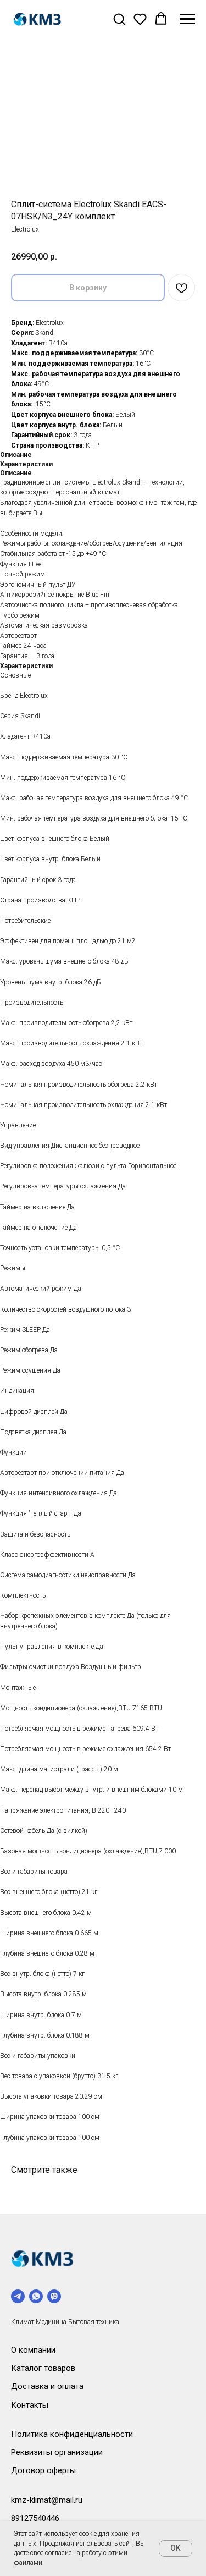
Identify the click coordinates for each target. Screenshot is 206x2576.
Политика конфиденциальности (72, 2434)
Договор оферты (43, 2470)
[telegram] (18, 2296)
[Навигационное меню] (187, 19)
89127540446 (35, 2518)
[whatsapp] (36, 2296)
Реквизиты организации (57, 2452)
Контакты (30, 2405)
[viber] (54, 2296)
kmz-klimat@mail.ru (47, 2500)
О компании (33, 2350)
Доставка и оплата (47, 2386)
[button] (119, 19)
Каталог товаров (43, 2368)
